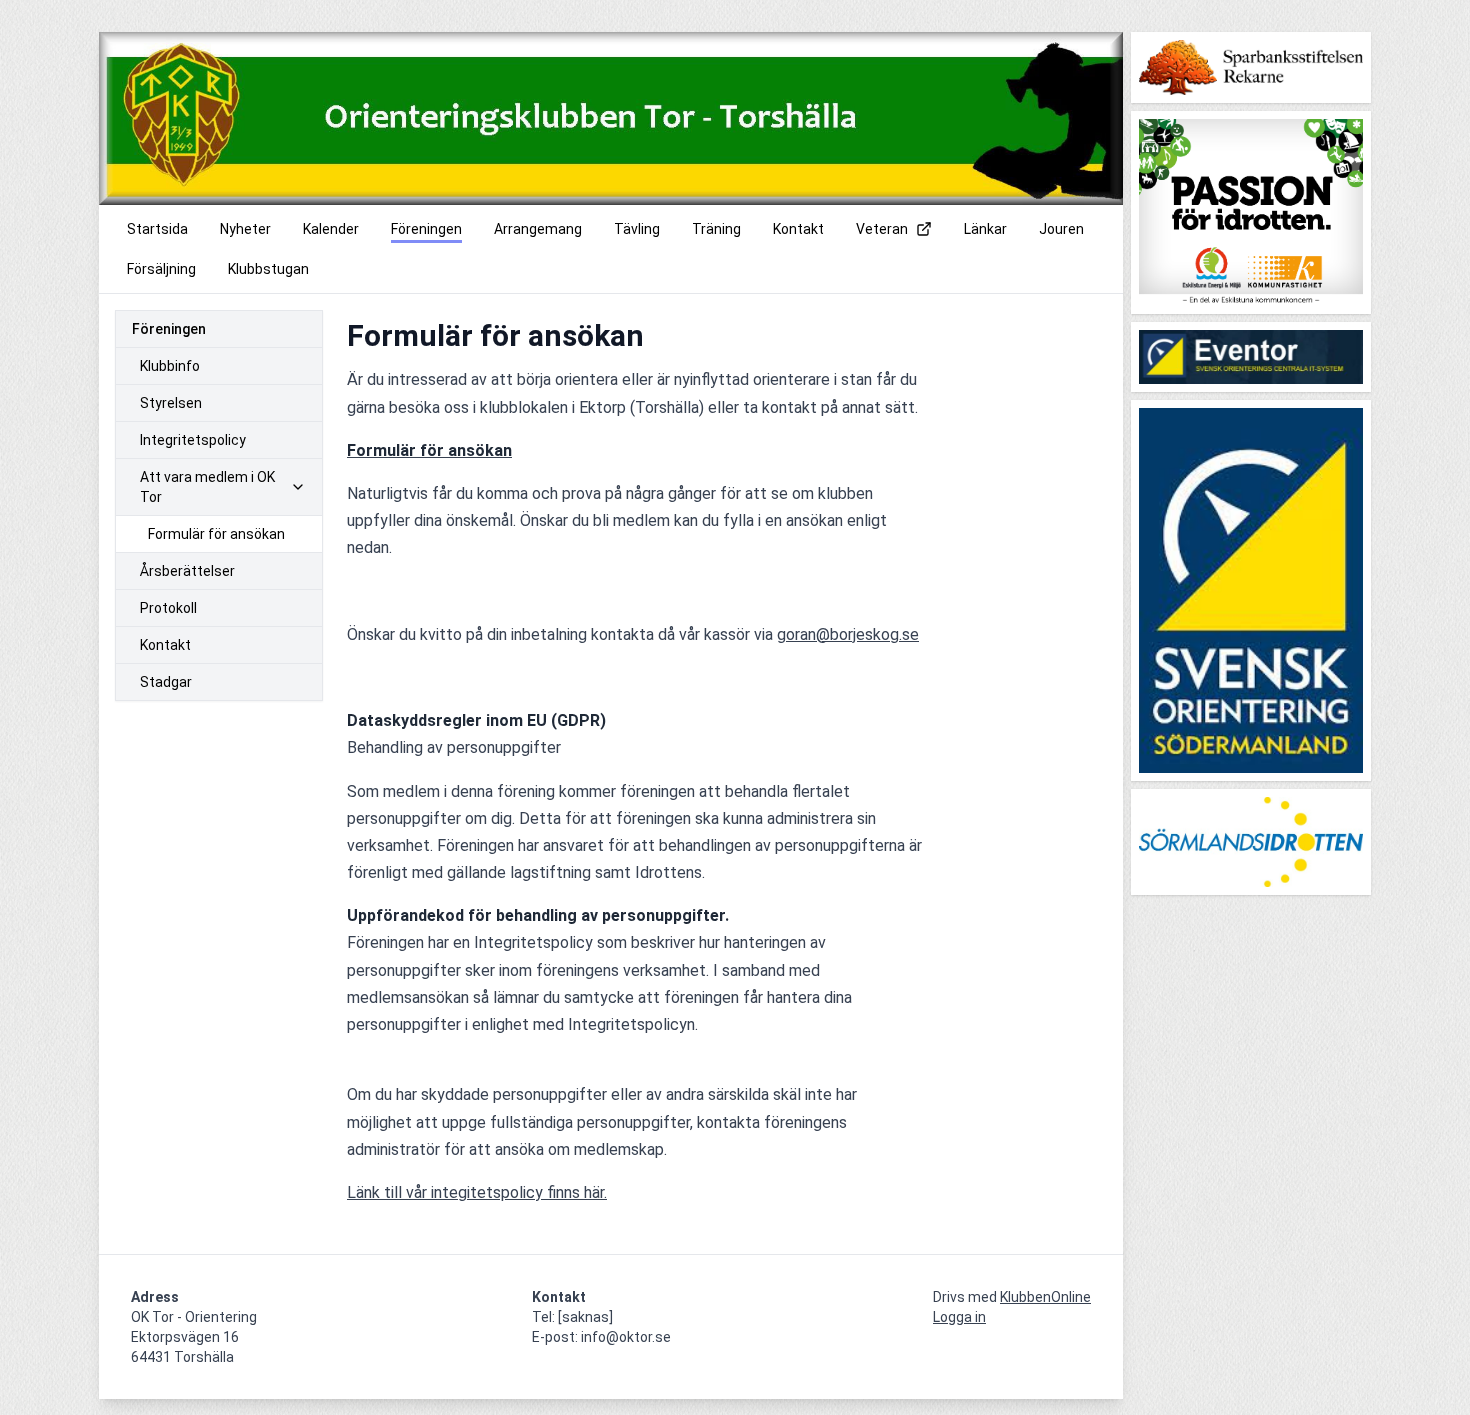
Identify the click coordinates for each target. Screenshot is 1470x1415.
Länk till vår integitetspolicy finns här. (477, 1192)
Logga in (959, 1317)
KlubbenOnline (1045, 1297)
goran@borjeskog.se (848, 634)
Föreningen (169, 329)
